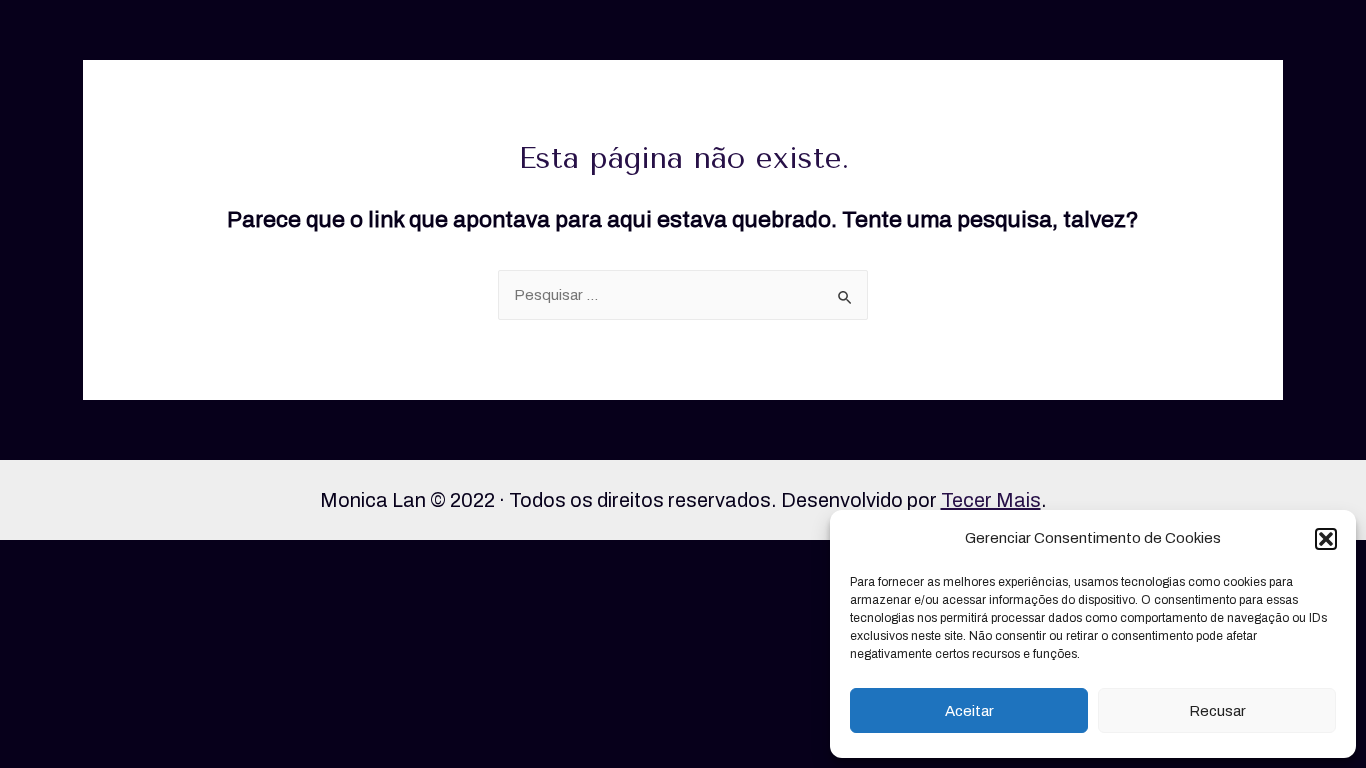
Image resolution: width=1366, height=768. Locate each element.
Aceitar (969, 711)
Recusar (1217, 711)
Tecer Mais (991, 500)
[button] (1326, 539)
